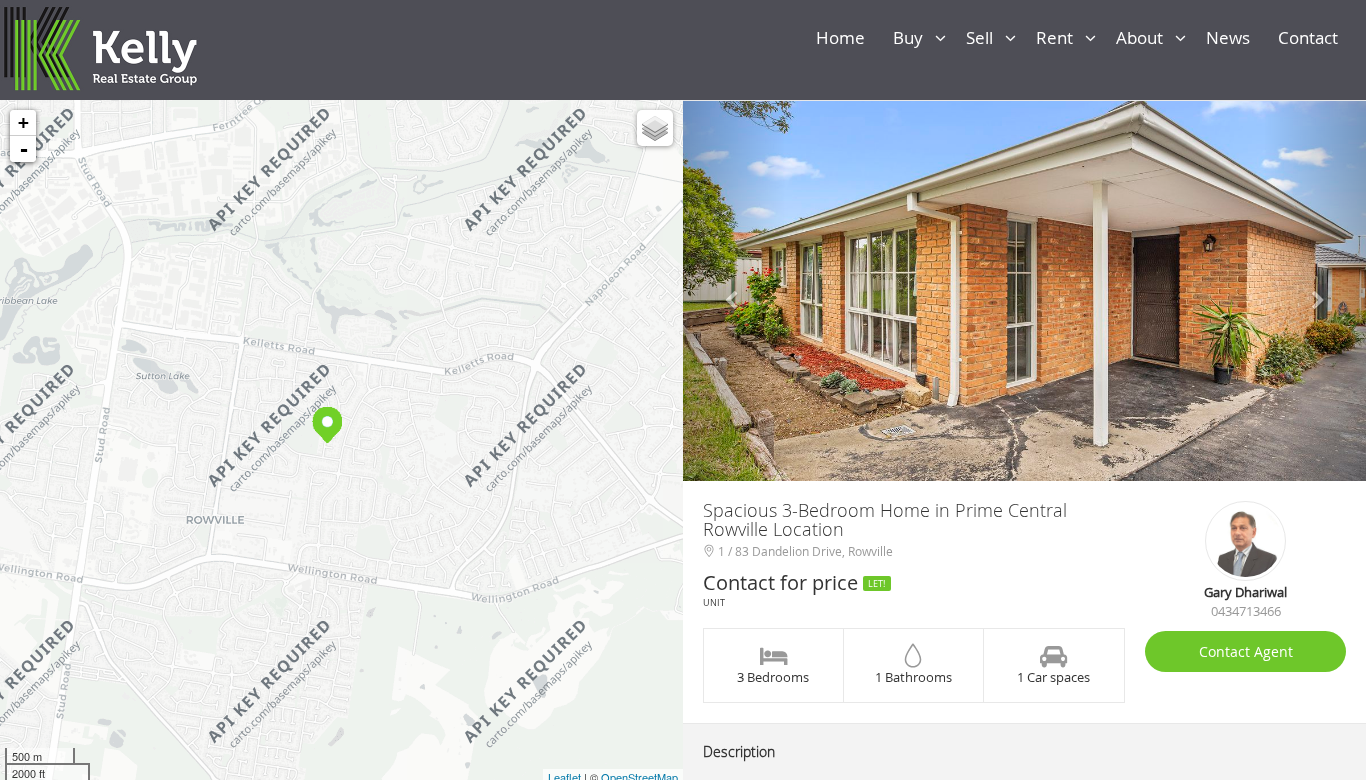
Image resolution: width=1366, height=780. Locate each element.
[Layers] (655, 128)
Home (844, 37)
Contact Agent (1246, 651)
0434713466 (1246, 611)
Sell (985, 37)
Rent (1060, 37)
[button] (734, 291)
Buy (914, 37)
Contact (1312, 37)
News (1232, 37)
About (1145, 37)
